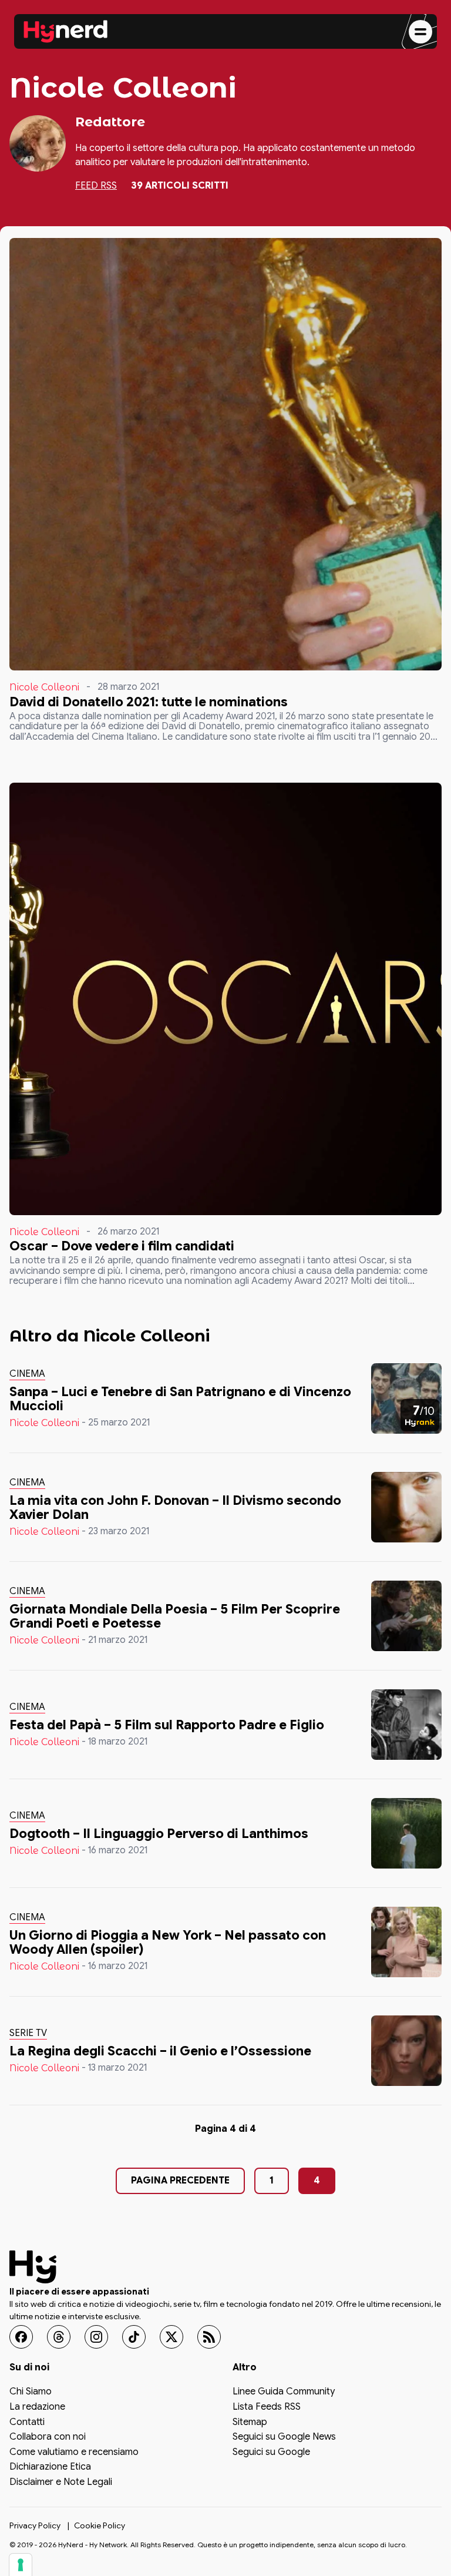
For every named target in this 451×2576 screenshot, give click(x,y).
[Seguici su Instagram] (96, 2337)
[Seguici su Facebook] (21, 2337)
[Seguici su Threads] (59, 2337)
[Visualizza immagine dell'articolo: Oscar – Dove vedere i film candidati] (225, 999)
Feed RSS (96, 186)
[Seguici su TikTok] (134, 2337)
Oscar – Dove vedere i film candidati (122, 1246)
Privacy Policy (35, 2525)
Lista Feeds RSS (267, 2407)
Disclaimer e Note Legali (61, 2483)
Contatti (27, 2423)
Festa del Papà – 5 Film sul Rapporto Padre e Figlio (167, 1725)
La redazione (37, 2407)
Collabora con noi (48, 2437)
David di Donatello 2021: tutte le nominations (149, 702)
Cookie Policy (100, 2525)
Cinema (27, 1374)
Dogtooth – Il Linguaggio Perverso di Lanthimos (159, 1834)
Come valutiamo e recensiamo (74, 2453)
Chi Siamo (31, 2393)
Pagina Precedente (180, 2181)
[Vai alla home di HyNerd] (66, 32)
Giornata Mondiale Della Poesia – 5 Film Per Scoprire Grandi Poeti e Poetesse (175, 1616)
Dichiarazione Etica (50, 2468)
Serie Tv (28, 2033)
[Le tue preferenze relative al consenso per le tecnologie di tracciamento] (21, 2565)
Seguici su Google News (284, 2437)
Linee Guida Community (284, 2393)
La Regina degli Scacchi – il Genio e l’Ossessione (160, 2051)
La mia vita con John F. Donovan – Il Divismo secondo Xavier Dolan (175, 1507)
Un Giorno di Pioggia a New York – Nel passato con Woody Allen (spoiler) (168, 1942)
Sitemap (250, 2423)
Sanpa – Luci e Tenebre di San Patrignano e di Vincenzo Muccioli (180, 1399)
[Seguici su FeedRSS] (209, 2337)
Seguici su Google (271, 2453)
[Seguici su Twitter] (171, 2337)
